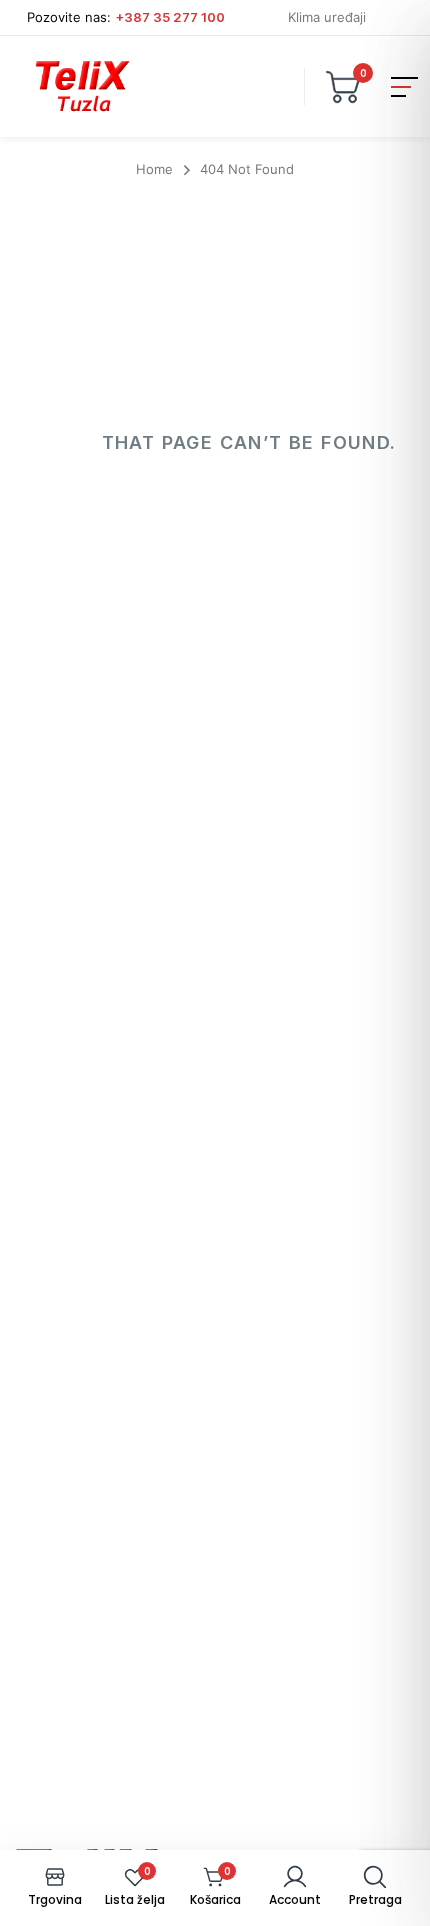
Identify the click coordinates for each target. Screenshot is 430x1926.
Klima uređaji (327, 17)
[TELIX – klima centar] (82, 86)
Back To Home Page (212, 531)
